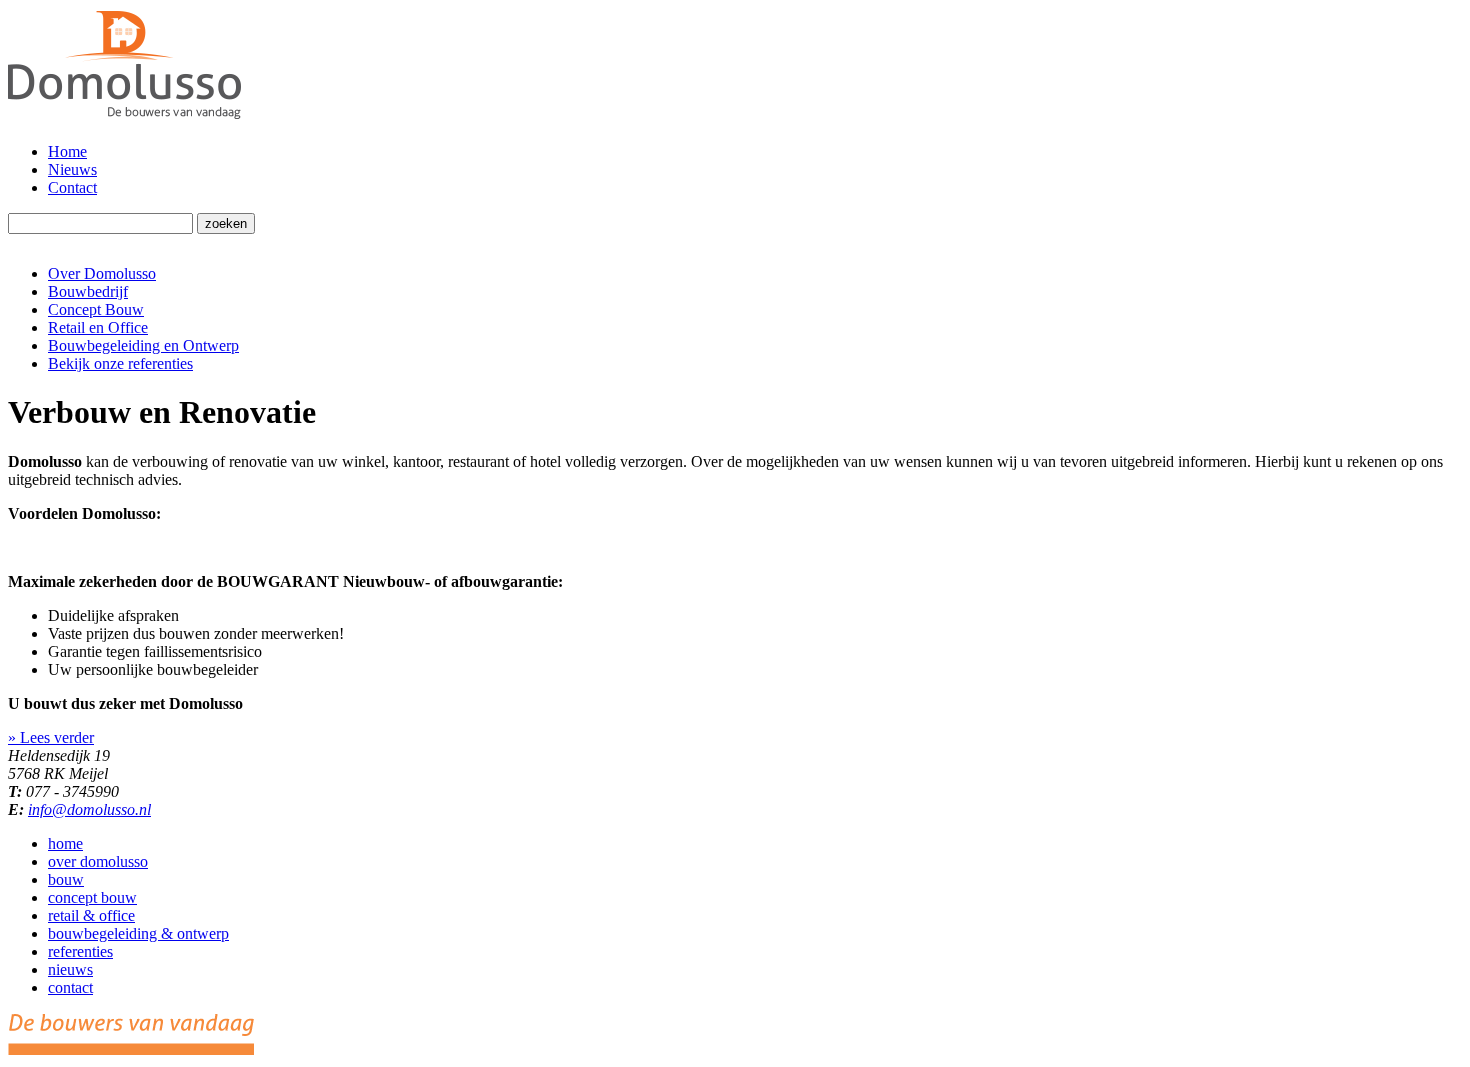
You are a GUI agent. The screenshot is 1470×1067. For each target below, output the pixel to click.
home (65, 843)
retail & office (91, 915)
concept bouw (92, 897)
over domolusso (98, 861)
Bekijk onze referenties (120, 363)
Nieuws (72, 169)
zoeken (226, 223)
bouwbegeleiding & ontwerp (138, 933)
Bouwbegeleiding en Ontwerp (143, 345)
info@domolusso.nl (89, 809)
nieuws (70, 969)
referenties (80, 951)
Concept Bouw (96, 309)
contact (70, 987)
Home (67, 151)
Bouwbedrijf (88, 291)
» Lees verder (51, 737)
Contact (72, 187)
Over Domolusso (102, 273)
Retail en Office (98, 327)
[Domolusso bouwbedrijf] (124, 117)
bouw (66, 879)
